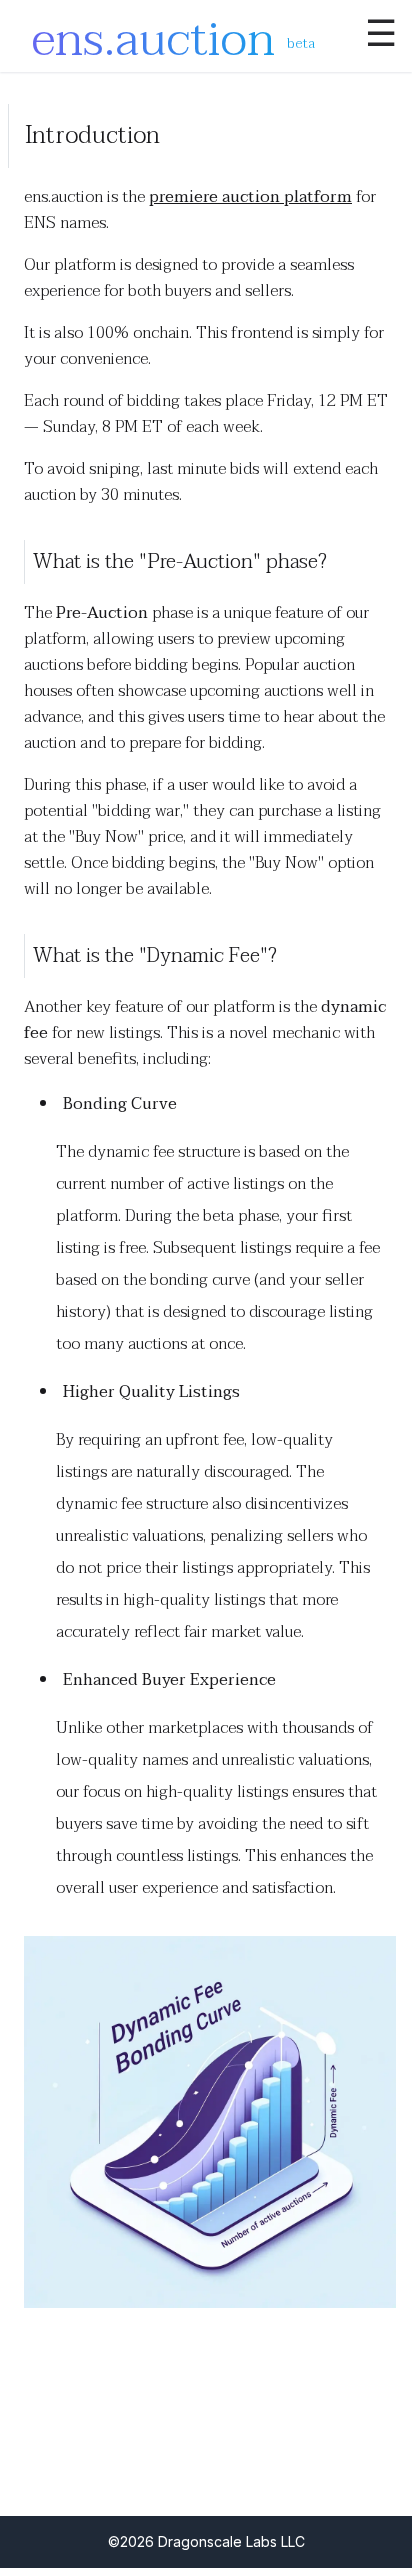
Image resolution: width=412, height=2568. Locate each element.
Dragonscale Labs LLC (231, 2541)
